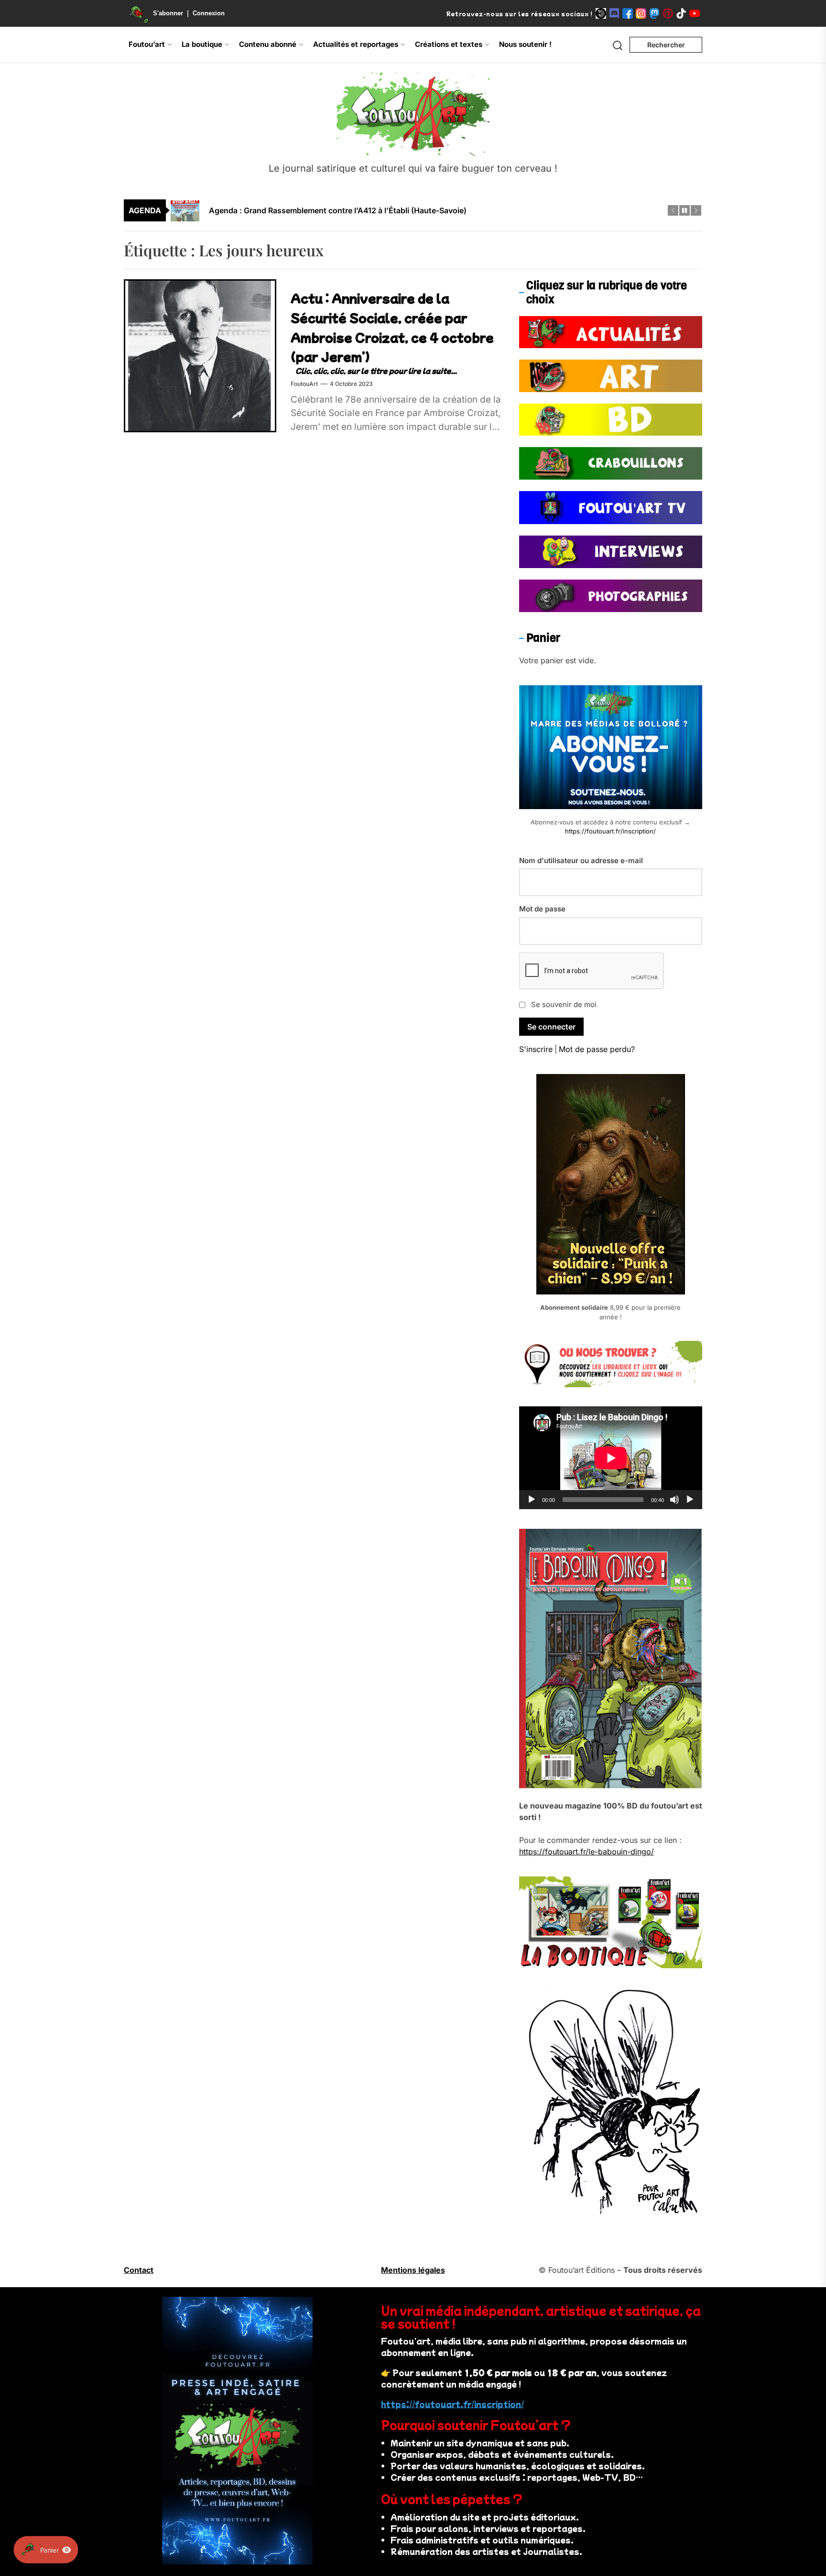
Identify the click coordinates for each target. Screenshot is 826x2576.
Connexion (209, 13)
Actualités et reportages (356, 44)
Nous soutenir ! (525, 44)
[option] (419, 210)
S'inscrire (536, 1049)
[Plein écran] (690, 1500)
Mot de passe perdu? (597, 1049)
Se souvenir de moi (564, 1004)
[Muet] (674, 1500)
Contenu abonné (268, 44)
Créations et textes (449, 44)
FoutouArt (304, 384)
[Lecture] (532, 1500)
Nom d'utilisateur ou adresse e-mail (581, 860)
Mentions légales (413, 2270)
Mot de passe (542, 909)
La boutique (202, 44)
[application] (611, 1458)
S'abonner (168, 13)
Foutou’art (147, 44)
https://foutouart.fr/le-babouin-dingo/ (587, 1852)
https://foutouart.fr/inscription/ (610, 831)
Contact (139, 2270)
